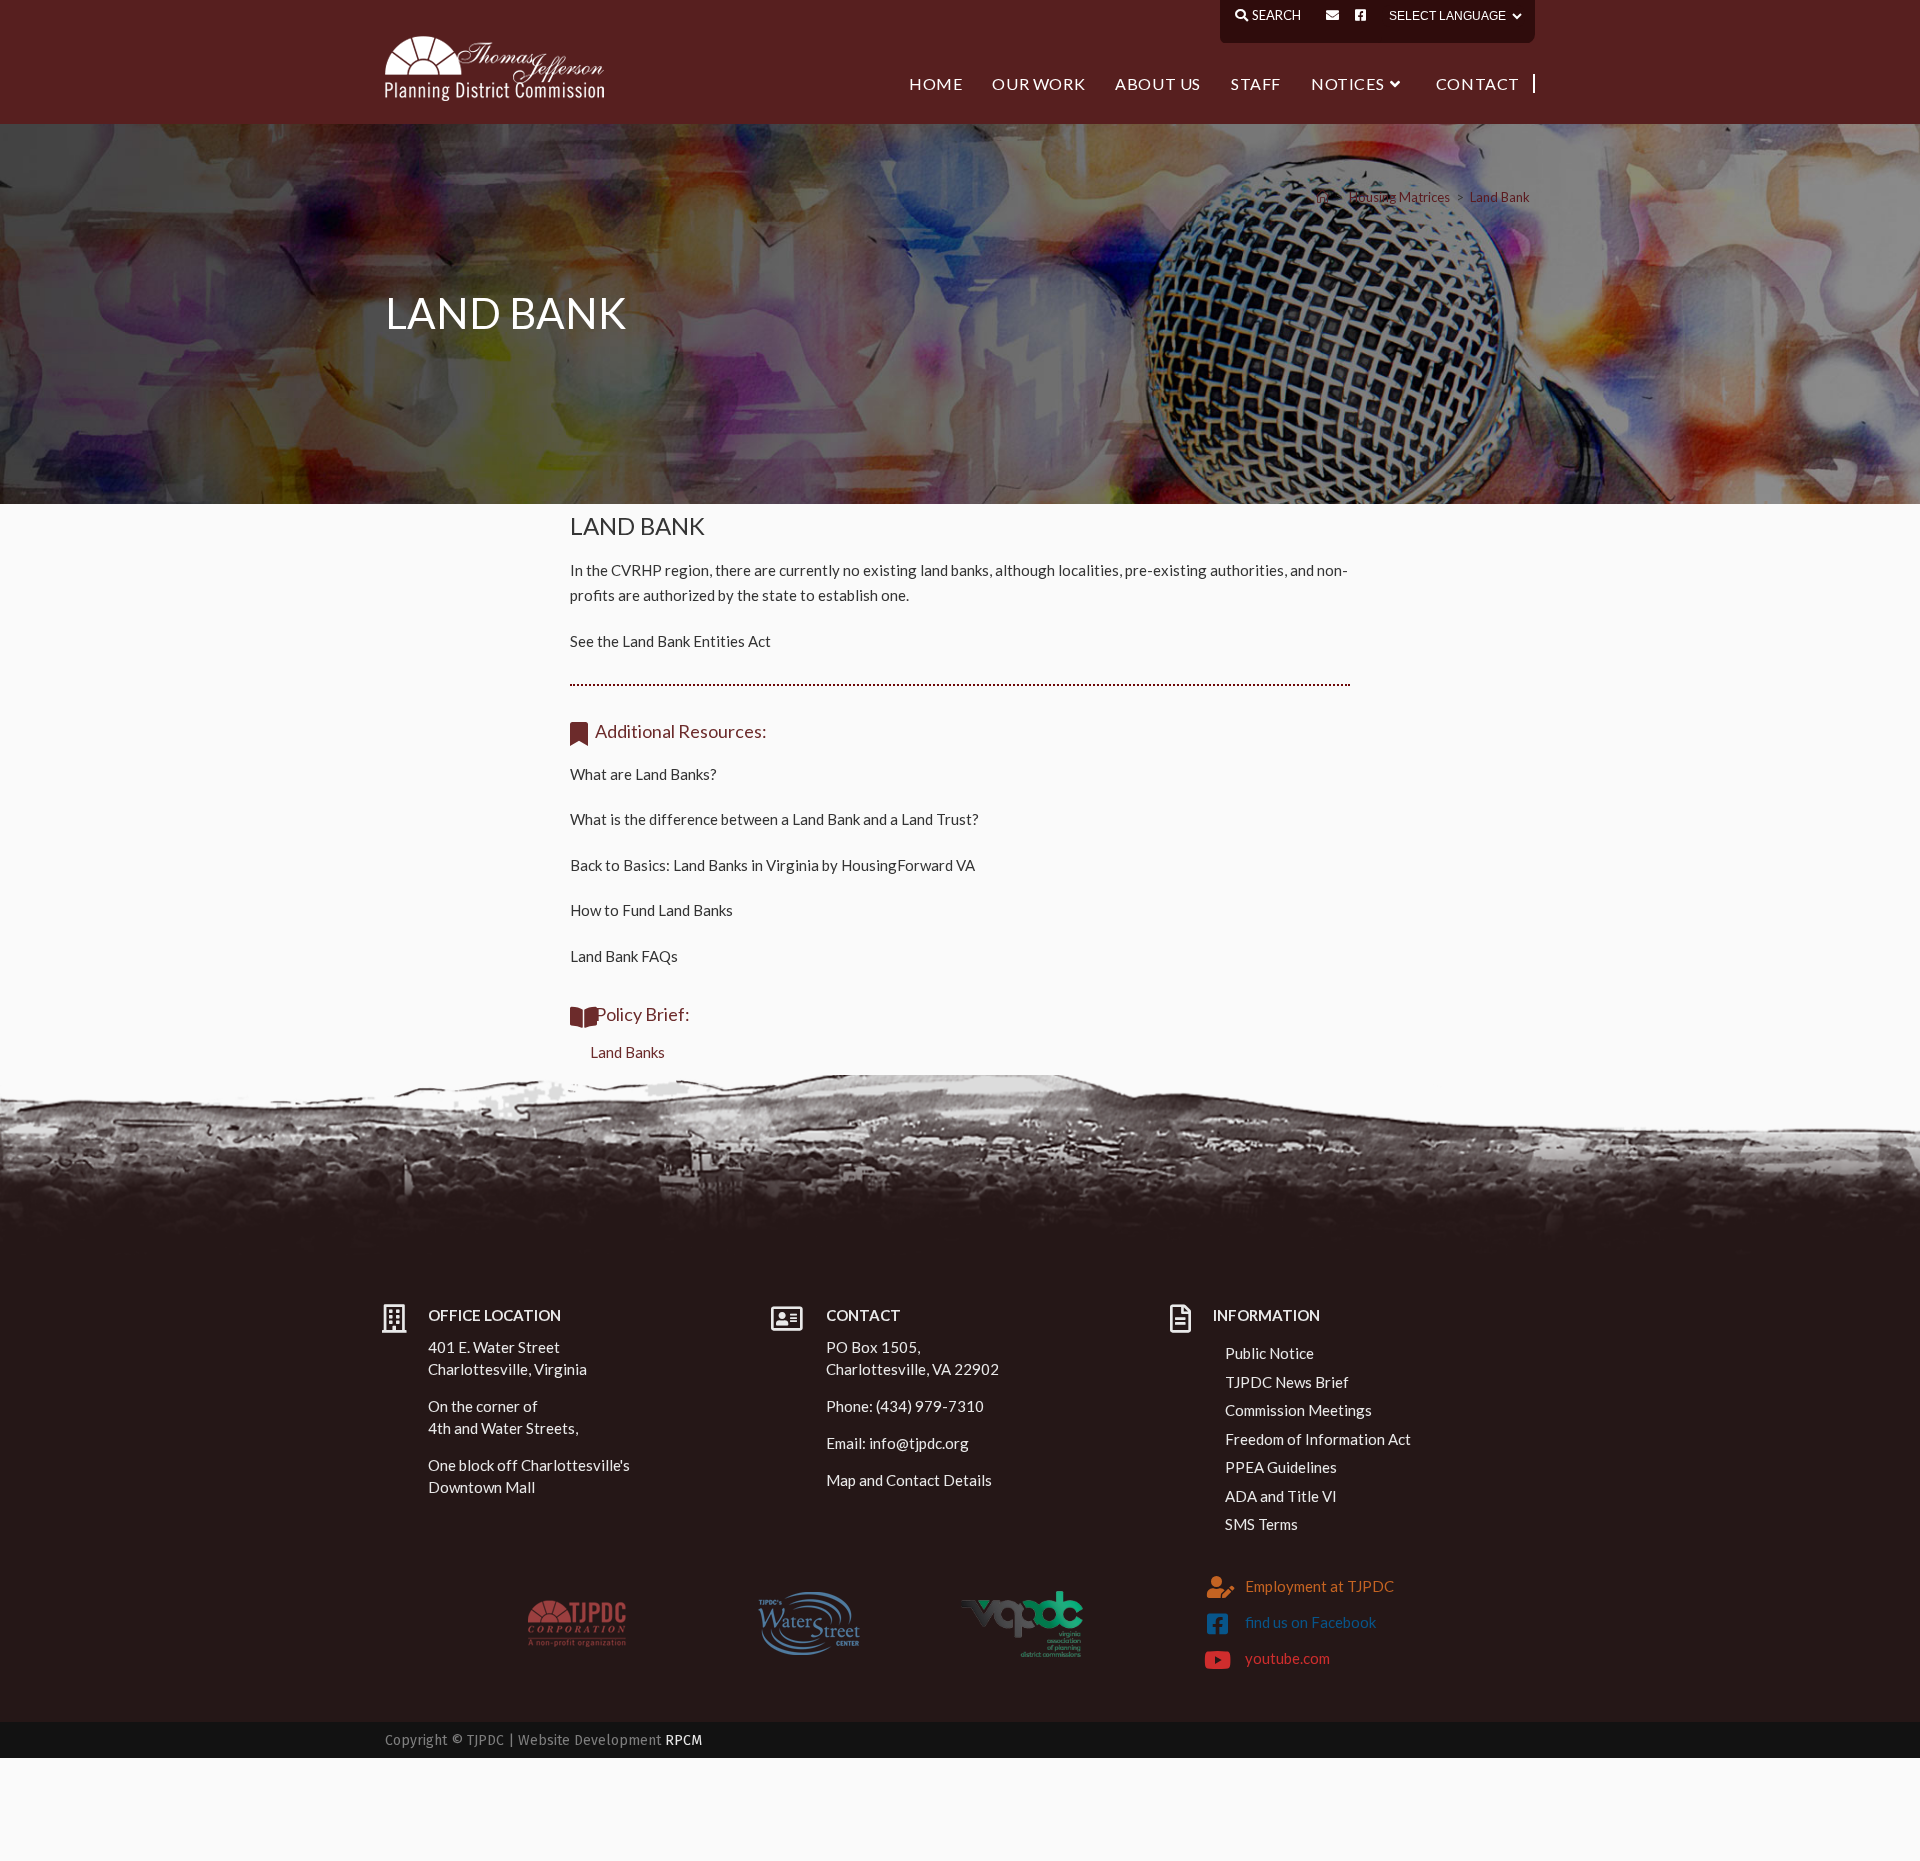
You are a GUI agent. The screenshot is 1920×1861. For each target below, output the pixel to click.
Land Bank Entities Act (696, 641)
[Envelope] (1332, 15)
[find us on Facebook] (1218, 1624)
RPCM (683, 1740)
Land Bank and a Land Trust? (885, 819)
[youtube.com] (1218, 1660)
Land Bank (1500, 197)
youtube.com (1287, 1658)
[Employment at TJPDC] (1221, 1587)
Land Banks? (676, 774)
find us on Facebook (1310, 1622)
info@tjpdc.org (919, 1443)
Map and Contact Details (909, 1480)
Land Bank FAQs (624, 956)
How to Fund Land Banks (651, 910)
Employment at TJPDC (1319, 1586)
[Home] (1322, 197)
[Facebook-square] (1360, 15)
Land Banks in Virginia (746, 865)
